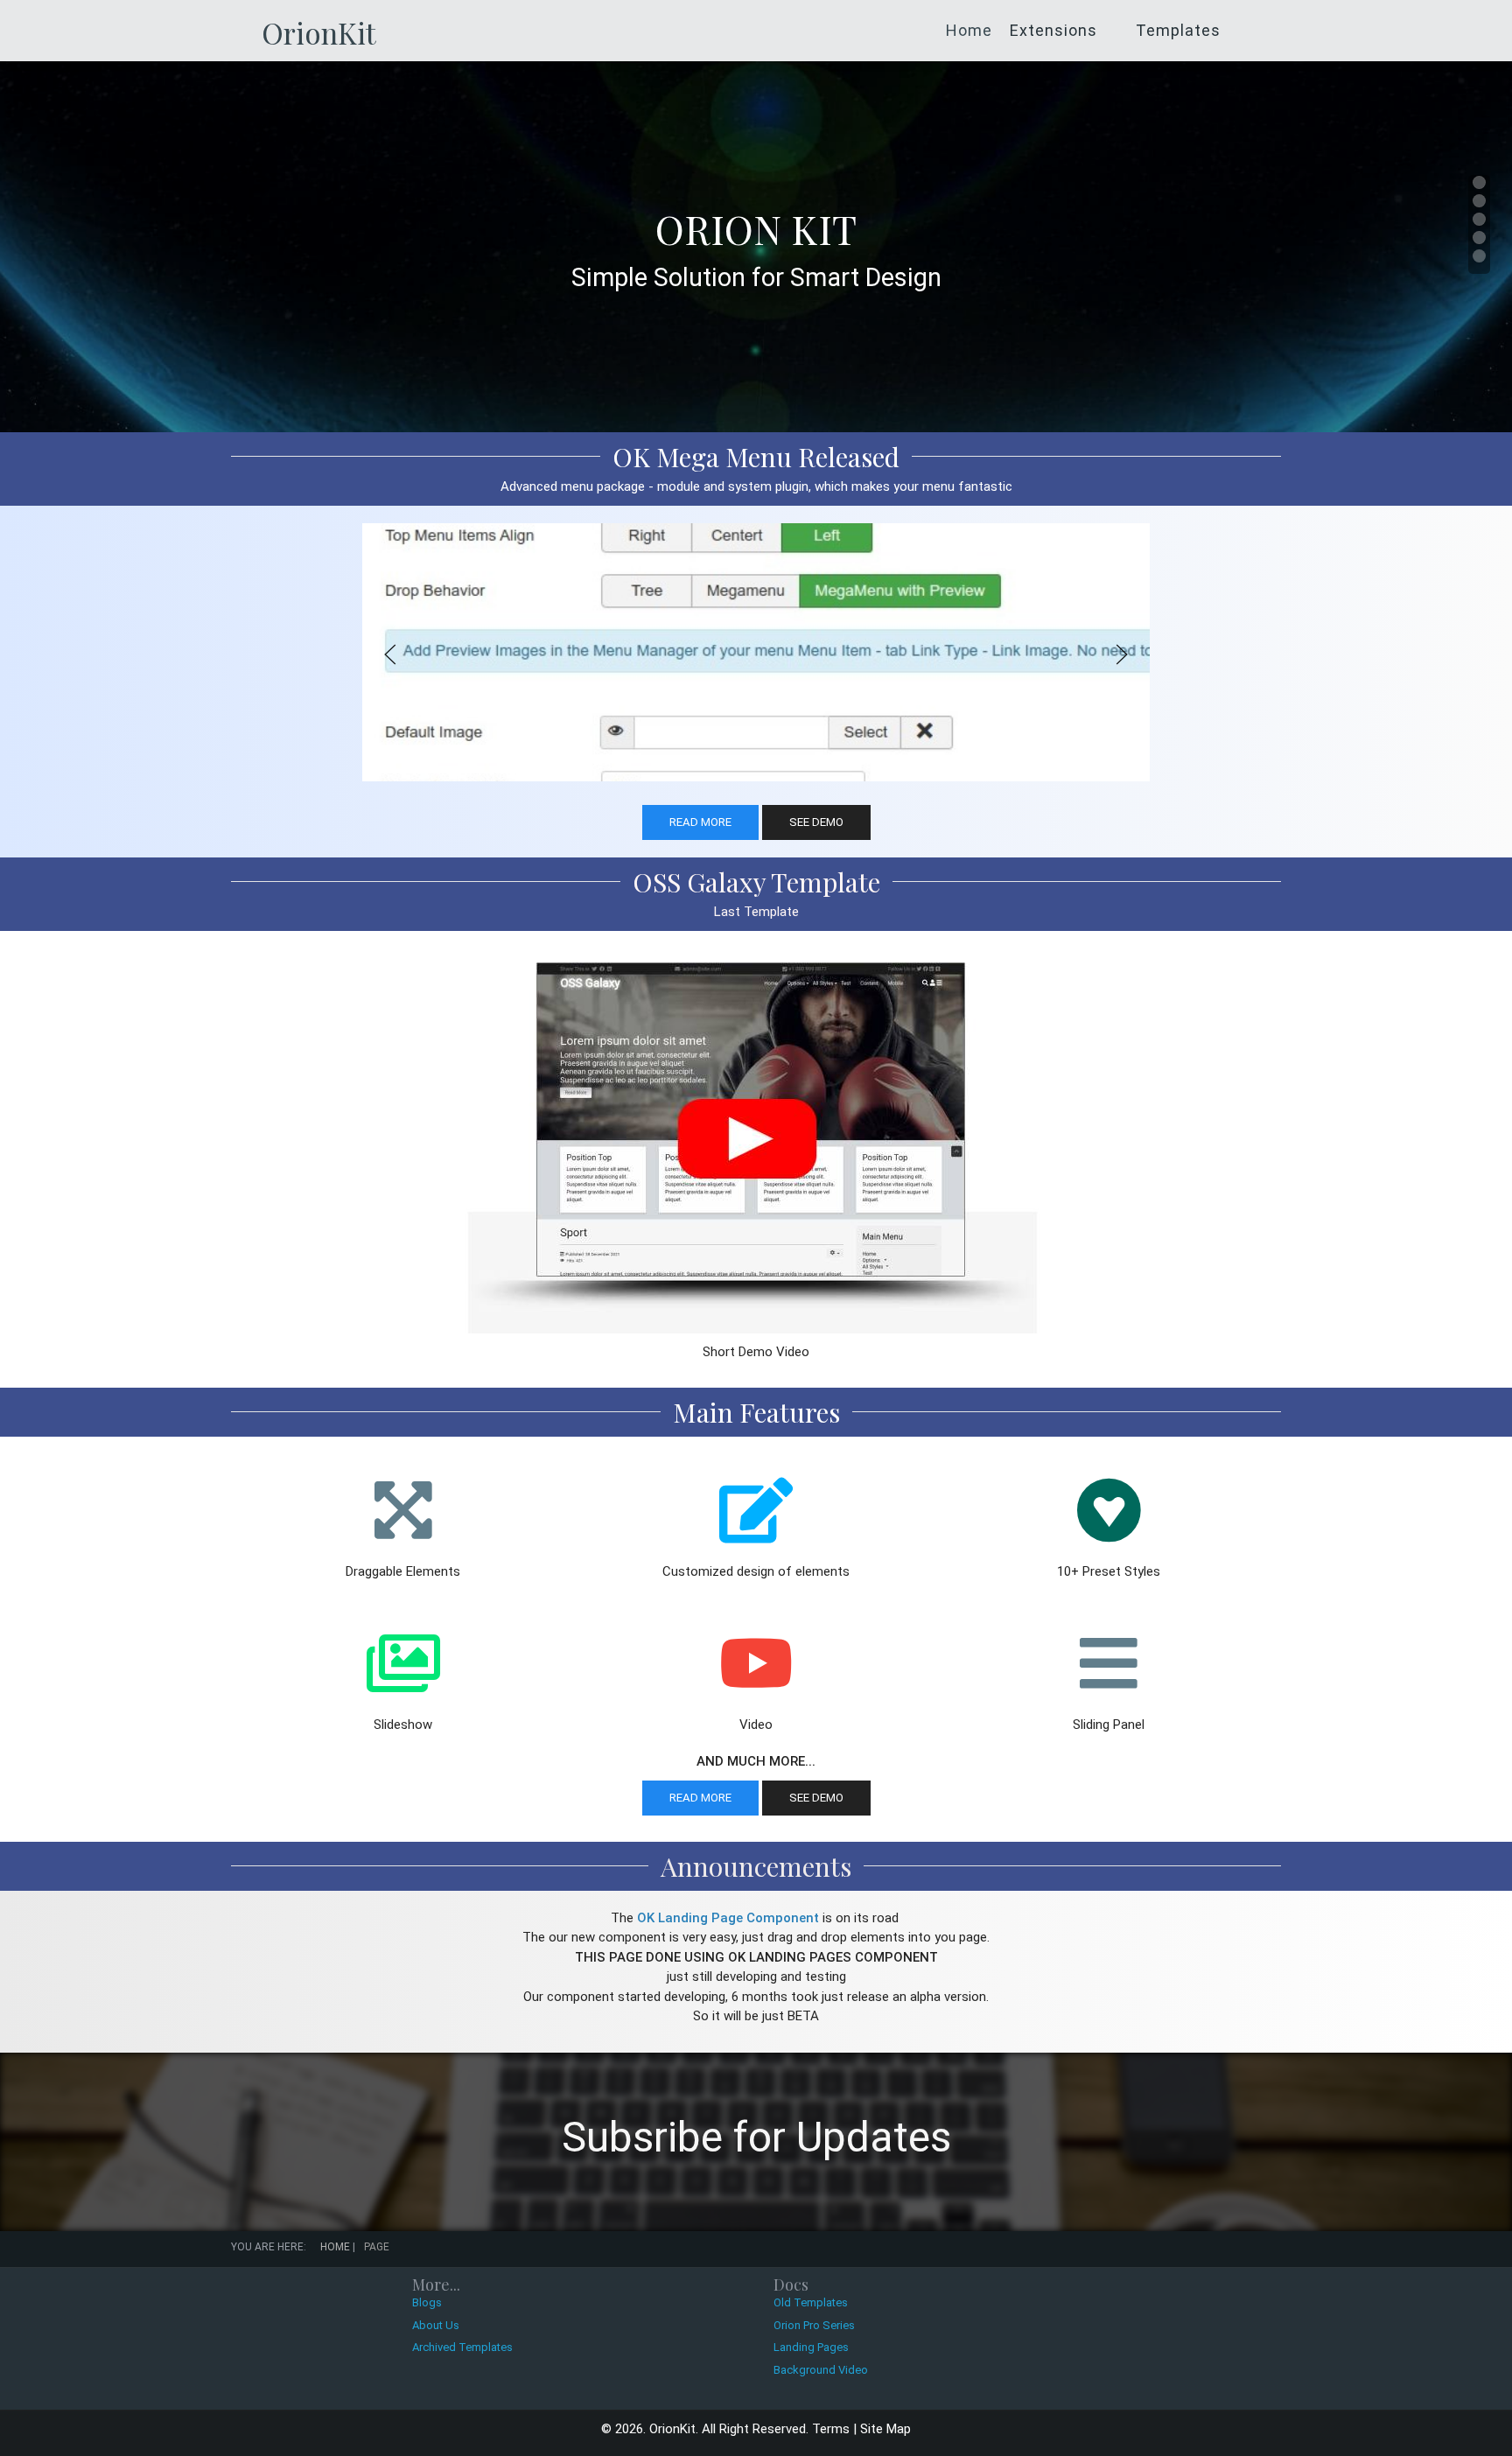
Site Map (885, 2429)
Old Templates (811, 2302)
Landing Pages (811, 2347)
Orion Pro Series (814, 2325)
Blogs (427, 2302)
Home (969, 31)
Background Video (821, 2370)
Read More (700, 822)
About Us (436, 2325)
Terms (831, 2429)
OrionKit (319, 32)
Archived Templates (462, 2347)
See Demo (816, 822)
